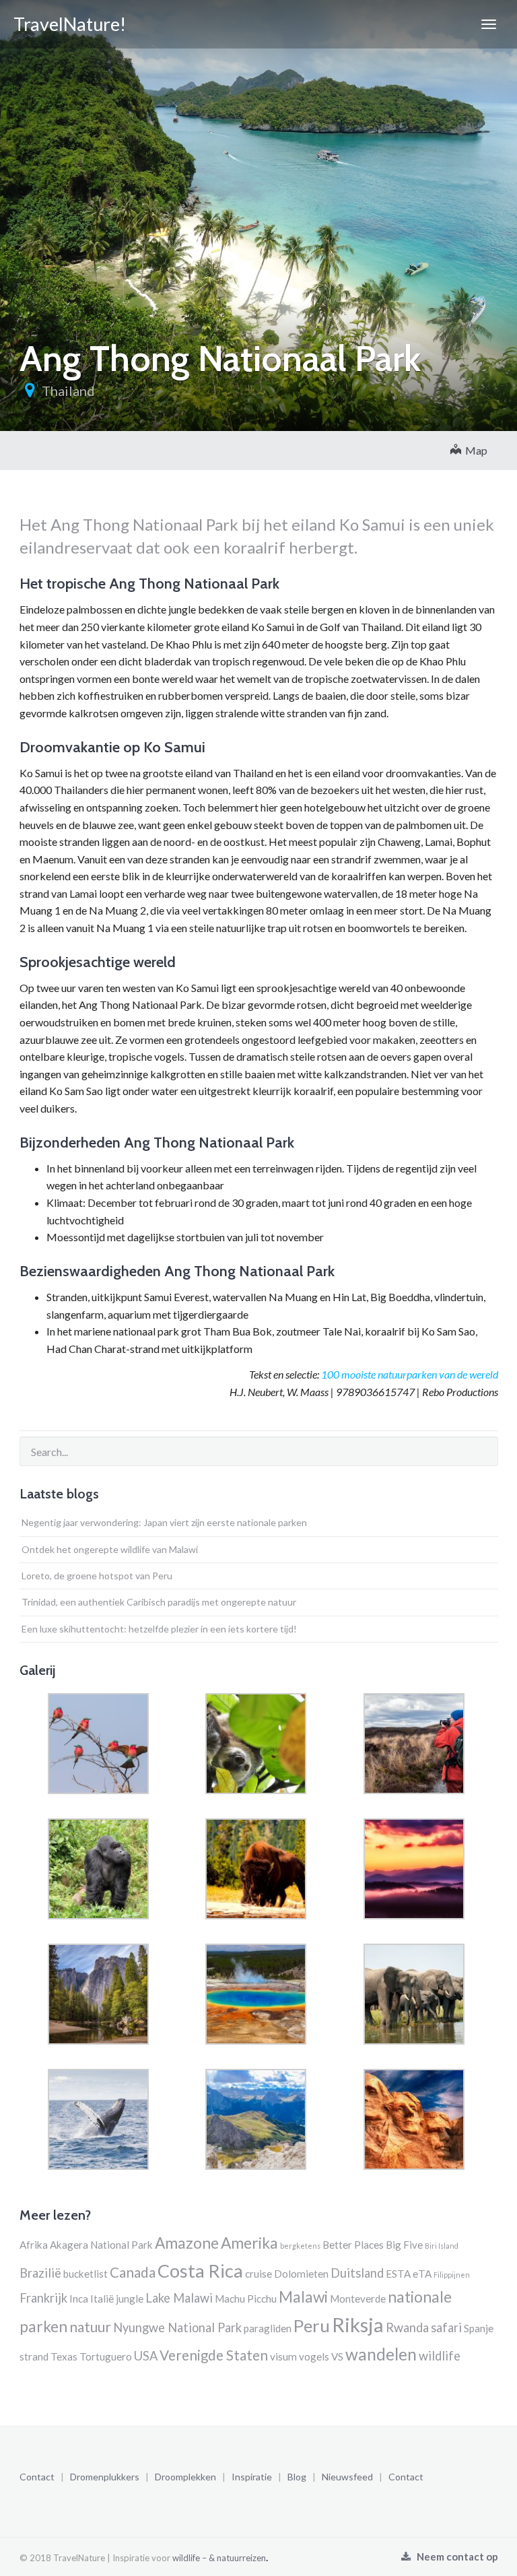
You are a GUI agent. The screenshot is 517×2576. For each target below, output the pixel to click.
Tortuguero (106, 2356)
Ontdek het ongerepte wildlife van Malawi (110, 1549)
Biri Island (442, 2246)
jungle (130, 2299)
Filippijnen (452, 2275)
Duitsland (357, 2273)
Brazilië (40, 2273)
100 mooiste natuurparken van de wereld (410, 1374)
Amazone (187, 2243)
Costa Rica (200, 2271)
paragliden (268, 2328)
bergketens (300, 2246)
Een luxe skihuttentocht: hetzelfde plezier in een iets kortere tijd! (159, 1629)
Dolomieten (301, 2274)
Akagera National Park (101, 2245)
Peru (312, 2325)
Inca (79, 2299)
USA (146, 2356)
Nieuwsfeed (347, 2477)
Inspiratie (252, 2477)
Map (474, 450)
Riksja (358, 2324)
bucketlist (85, 2274)
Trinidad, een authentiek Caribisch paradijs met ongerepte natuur (159, 1602)
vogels (314, 2356)
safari (446, 2327)
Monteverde (358, 2299)
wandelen (381, 2354)
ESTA (398, 2274)
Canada (133, 2272)
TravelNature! (70, 24)
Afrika (34, 2245)
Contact (37, 2477)
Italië (102, 2299)
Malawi (303, 2297)
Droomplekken (185, 2477)
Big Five (404, 2245)
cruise (258, 2274)
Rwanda (407, 2327)
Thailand (68, 391)
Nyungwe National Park (177, 2327)
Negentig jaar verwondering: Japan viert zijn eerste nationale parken (164, 1522)
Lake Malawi (179, 2298)
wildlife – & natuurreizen (219, 2558)
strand (34, 2356)
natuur (90, 2327)
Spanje (479, 2328)
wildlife (440, 2356)
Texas (64, 2356)
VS (337, 2356)
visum (283, 2356)
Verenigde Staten (214, 2355)
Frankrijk (43, 2298)
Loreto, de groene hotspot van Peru (97, 1576)
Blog (297, 2477)
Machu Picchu (246, 2299)
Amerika (249, 2243)
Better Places (353, 2245)
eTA (422, 2274)
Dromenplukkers (105, 2477)
